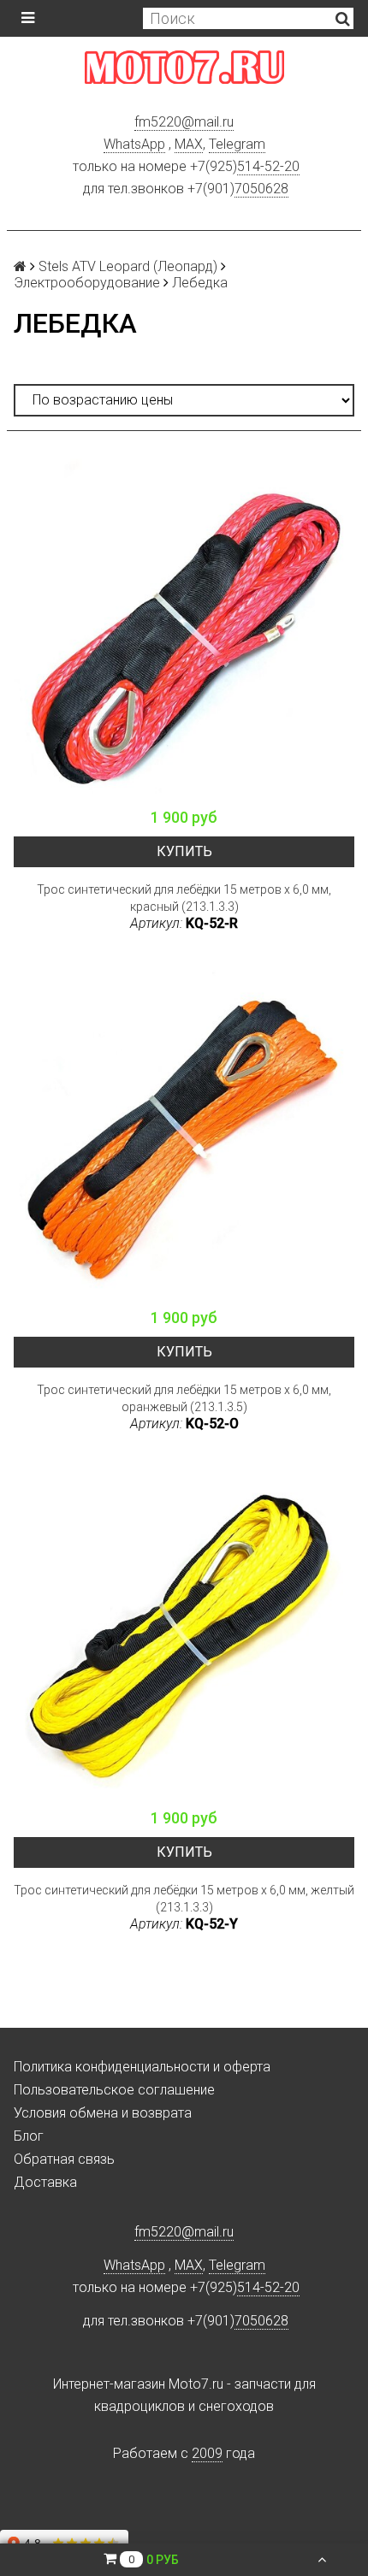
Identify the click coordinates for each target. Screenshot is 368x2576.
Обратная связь (64, 2159)
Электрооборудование (87, 283)
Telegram (237, 144)
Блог (29, 2136)
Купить (184, 851)
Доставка (45, 2182)
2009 (207, 2453)
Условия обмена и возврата (103, 2113)
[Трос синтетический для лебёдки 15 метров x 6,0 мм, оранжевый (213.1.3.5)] (184, 1129)
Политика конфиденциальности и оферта (142, 2067)
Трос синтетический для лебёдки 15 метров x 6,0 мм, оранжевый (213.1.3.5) (184, 1398)
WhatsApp (134, 144)
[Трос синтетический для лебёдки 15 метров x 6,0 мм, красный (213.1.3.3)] (184, 629)
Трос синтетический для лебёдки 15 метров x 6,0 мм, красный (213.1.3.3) (184, 898)
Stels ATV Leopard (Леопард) (128, 266)
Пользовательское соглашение (114, 2090)
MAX (189, 144)
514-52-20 (268, 166)
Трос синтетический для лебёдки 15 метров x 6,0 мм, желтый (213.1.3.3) (184, 1899)
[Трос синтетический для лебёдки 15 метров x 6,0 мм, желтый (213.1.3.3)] (184, 1629)
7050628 (261, 189)
